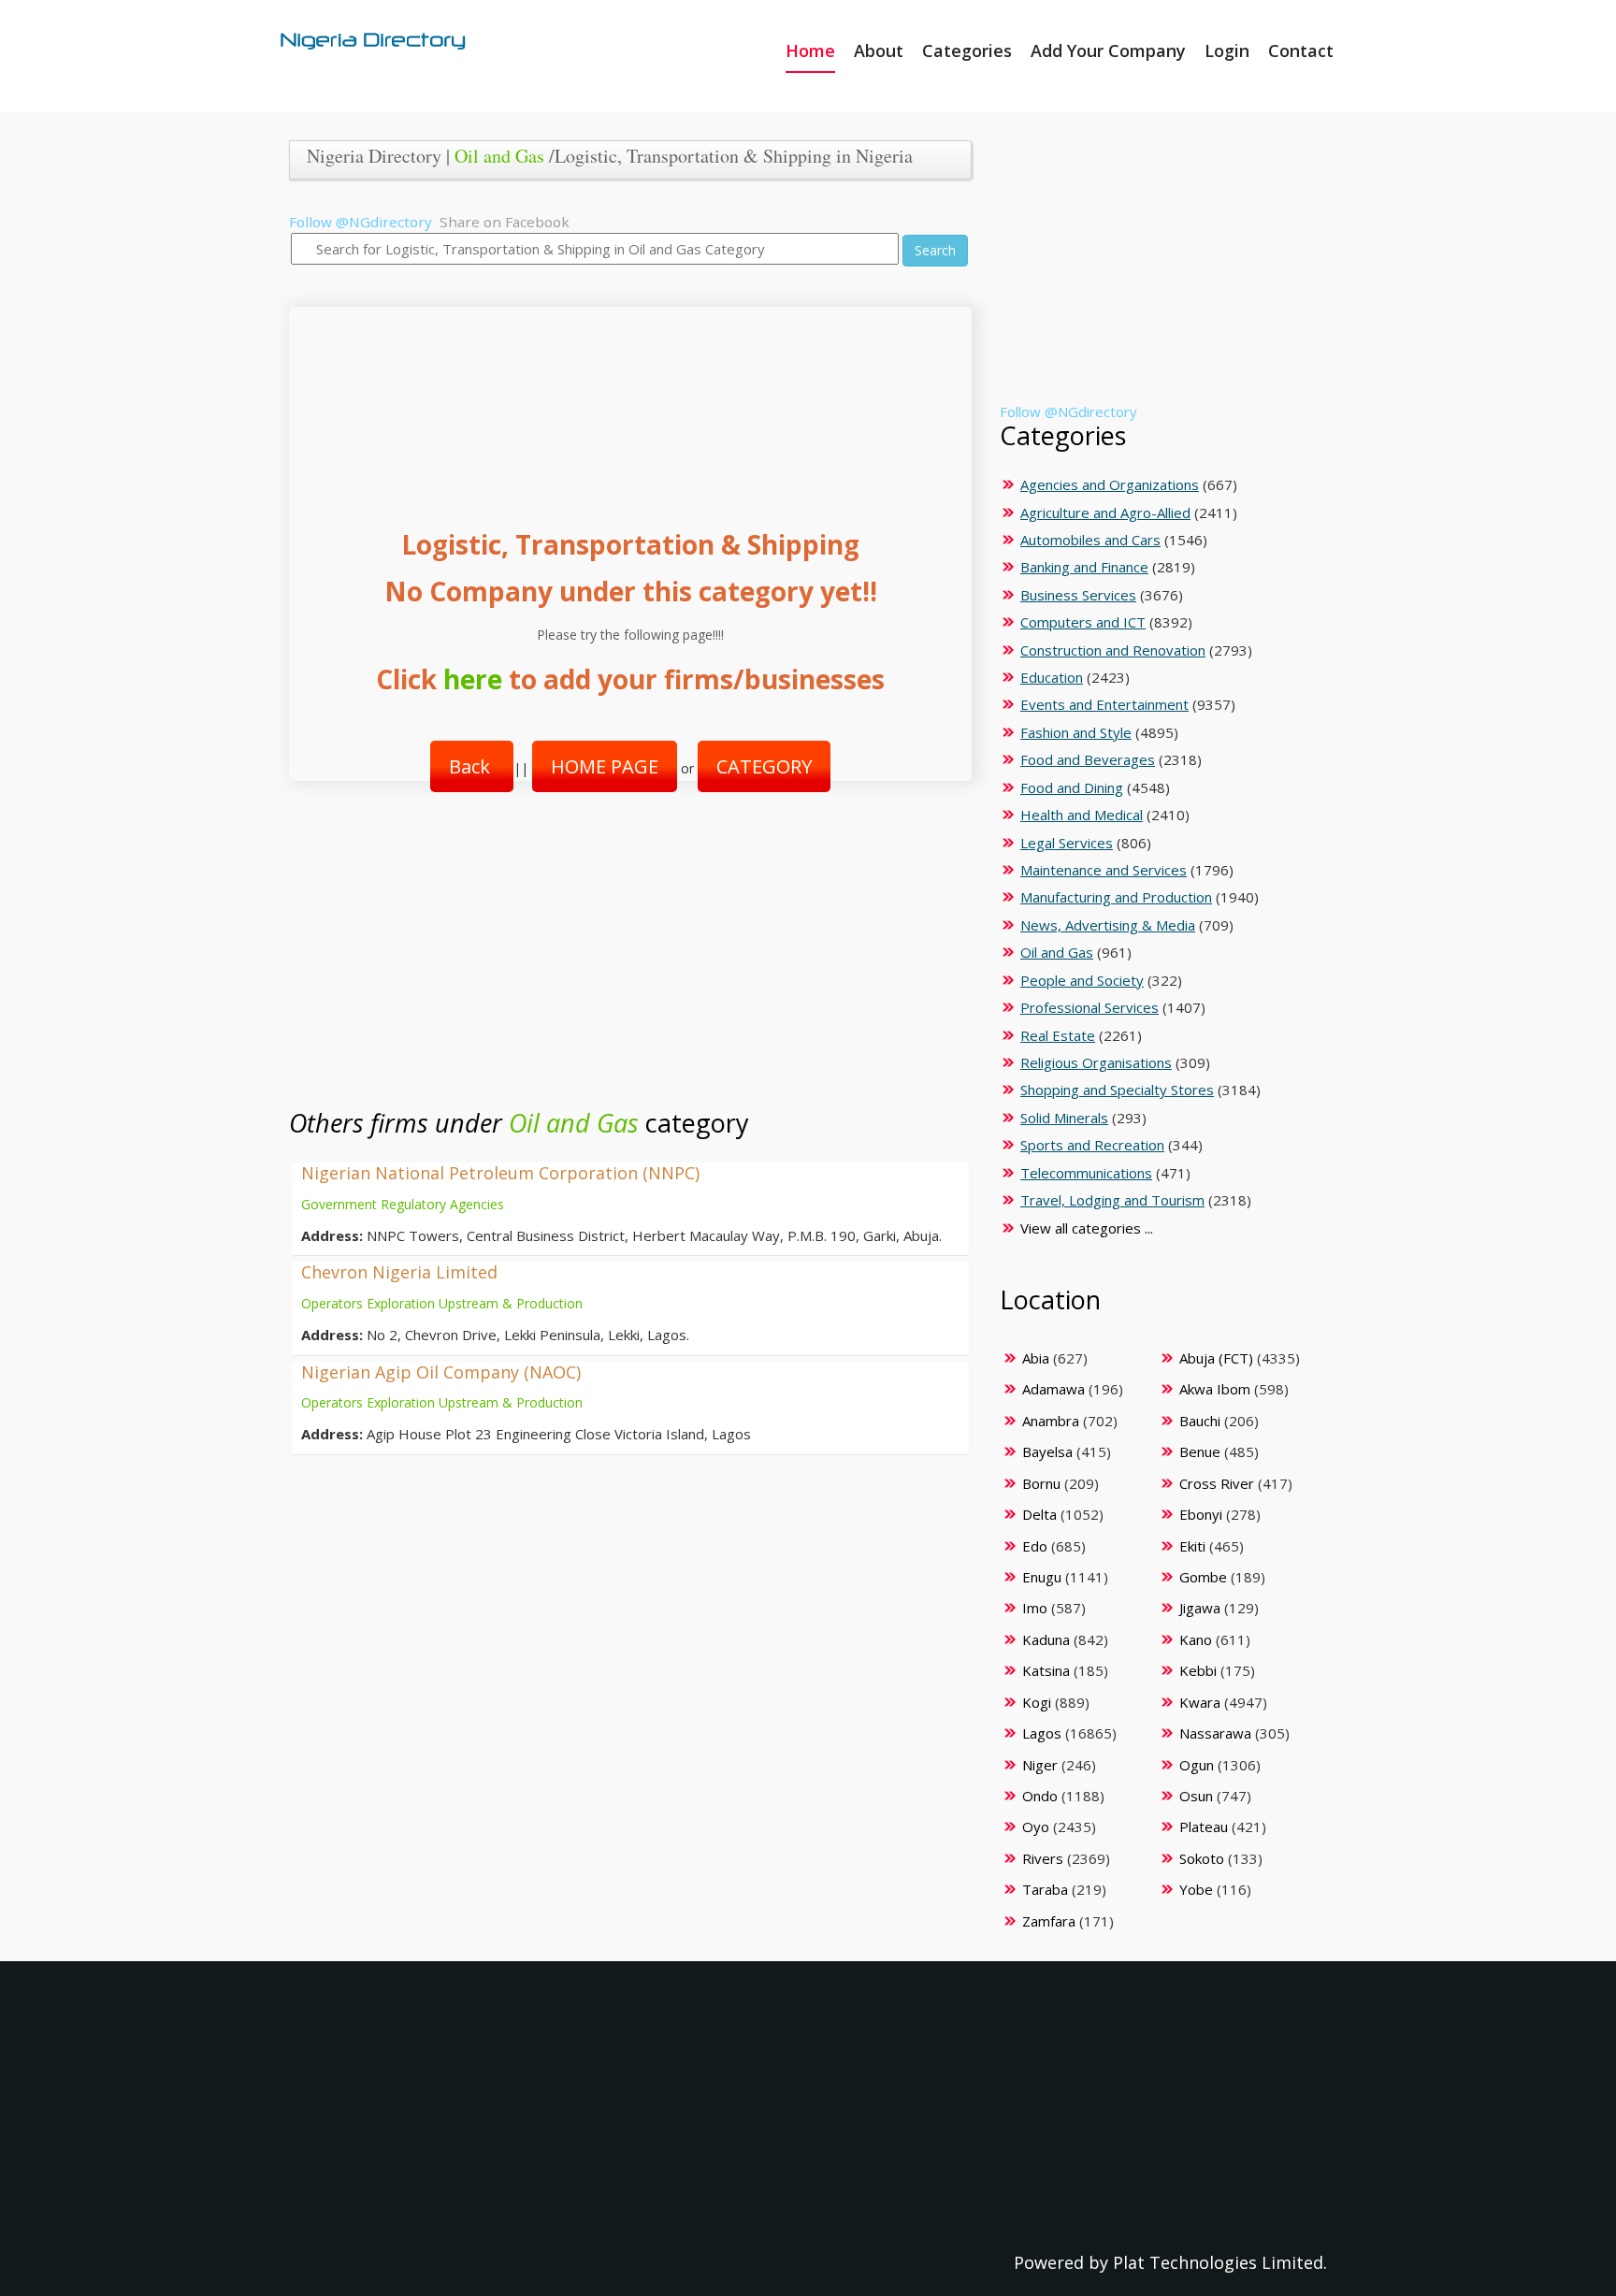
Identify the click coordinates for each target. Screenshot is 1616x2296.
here (473, 679)
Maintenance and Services (1104, 870)
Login (1227, 51)
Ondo (1040, 1796)
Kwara (1200, 1702)
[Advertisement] (623, 399)
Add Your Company (1108, 51)
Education (1052, 677)
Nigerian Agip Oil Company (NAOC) (441, 1372)
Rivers (1043, 1858)
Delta (1039, 1514)
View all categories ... (1087, 1228)
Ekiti (1192, 1546)
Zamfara (1049, 1921)
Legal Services (1067, 843)
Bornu (1041, 1483)
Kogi (1037, 1702)
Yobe (1196, 1889)
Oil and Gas (499, 156)
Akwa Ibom (1215, 1389)
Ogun (1197, 1765)
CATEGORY (764, 766)
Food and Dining (1072, 787)
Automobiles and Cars (1090, 540)
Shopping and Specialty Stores (1117, 1090)
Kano (1196, 1639)
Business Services (1078, 595)
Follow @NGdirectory (361, 222)
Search (935, 250)
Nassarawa (1215, 1733)
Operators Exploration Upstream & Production (442, 1303)
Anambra (1051, 1421)
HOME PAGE (605, 766)
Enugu (1042, 1577)
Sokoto (1202, 1858)
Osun (1196, 1796)
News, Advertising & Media (1108, 925)
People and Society (1082, 980)
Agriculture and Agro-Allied (1105, 513)
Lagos (1042, 1733)
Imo (1035, 1608)
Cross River (1217, 1483)
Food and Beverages (1088, 759)
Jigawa (1200, 1608)
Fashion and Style (1076, 732)
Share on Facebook (505, 222)
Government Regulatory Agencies (403, 1204)
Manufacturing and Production (1116, 897)
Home (810, 51)
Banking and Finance (1084, 567)
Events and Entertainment (1104, 704)
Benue (1200, 1451)
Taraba (1045, 1889)
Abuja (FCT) (1216, 1358)
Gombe (1203, 1577)
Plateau (1204, 1827)
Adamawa (1053, 1389)
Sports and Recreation (1092, 1145)
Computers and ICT (1083, 622)
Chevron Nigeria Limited (399, 1272)
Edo (1035, 1546)
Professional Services (1089, 1007)
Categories (967, 51)
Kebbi (1198, 1670)
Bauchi (1200, 1421)
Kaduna (1046, 1639)
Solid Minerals (1064, 1118)
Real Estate (1058, 1035)
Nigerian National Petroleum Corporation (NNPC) (500, 1173)
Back (472, 766)
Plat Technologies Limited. (1220, 2262)
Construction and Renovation (1113, 650)
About (879, 51)
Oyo (1036, 1827)
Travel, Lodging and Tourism (1112, 1200)
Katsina (1046, 1670)
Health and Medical (1082, 815)
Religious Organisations (1096, 1062)
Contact (1301, 51)
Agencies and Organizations (1110, 484)
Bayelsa (1047, 1451)
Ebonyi (1201, 1514)
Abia (1036, 1358)
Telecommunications (1086, 1173)
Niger (1040, 1765)
